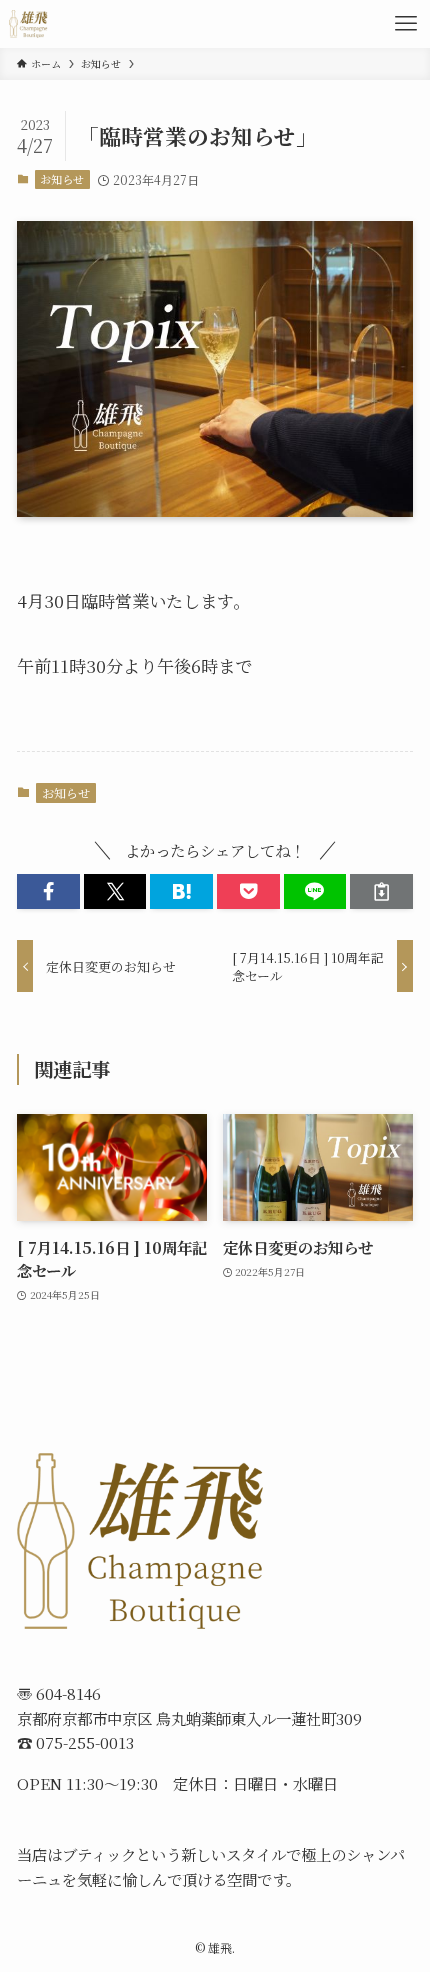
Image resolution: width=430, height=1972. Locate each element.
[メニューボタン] (406, 24)
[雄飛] (29, 24)
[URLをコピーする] (381, 891)
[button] (48, 891)
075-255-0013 (85, 1742)
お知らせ (62, 179)
